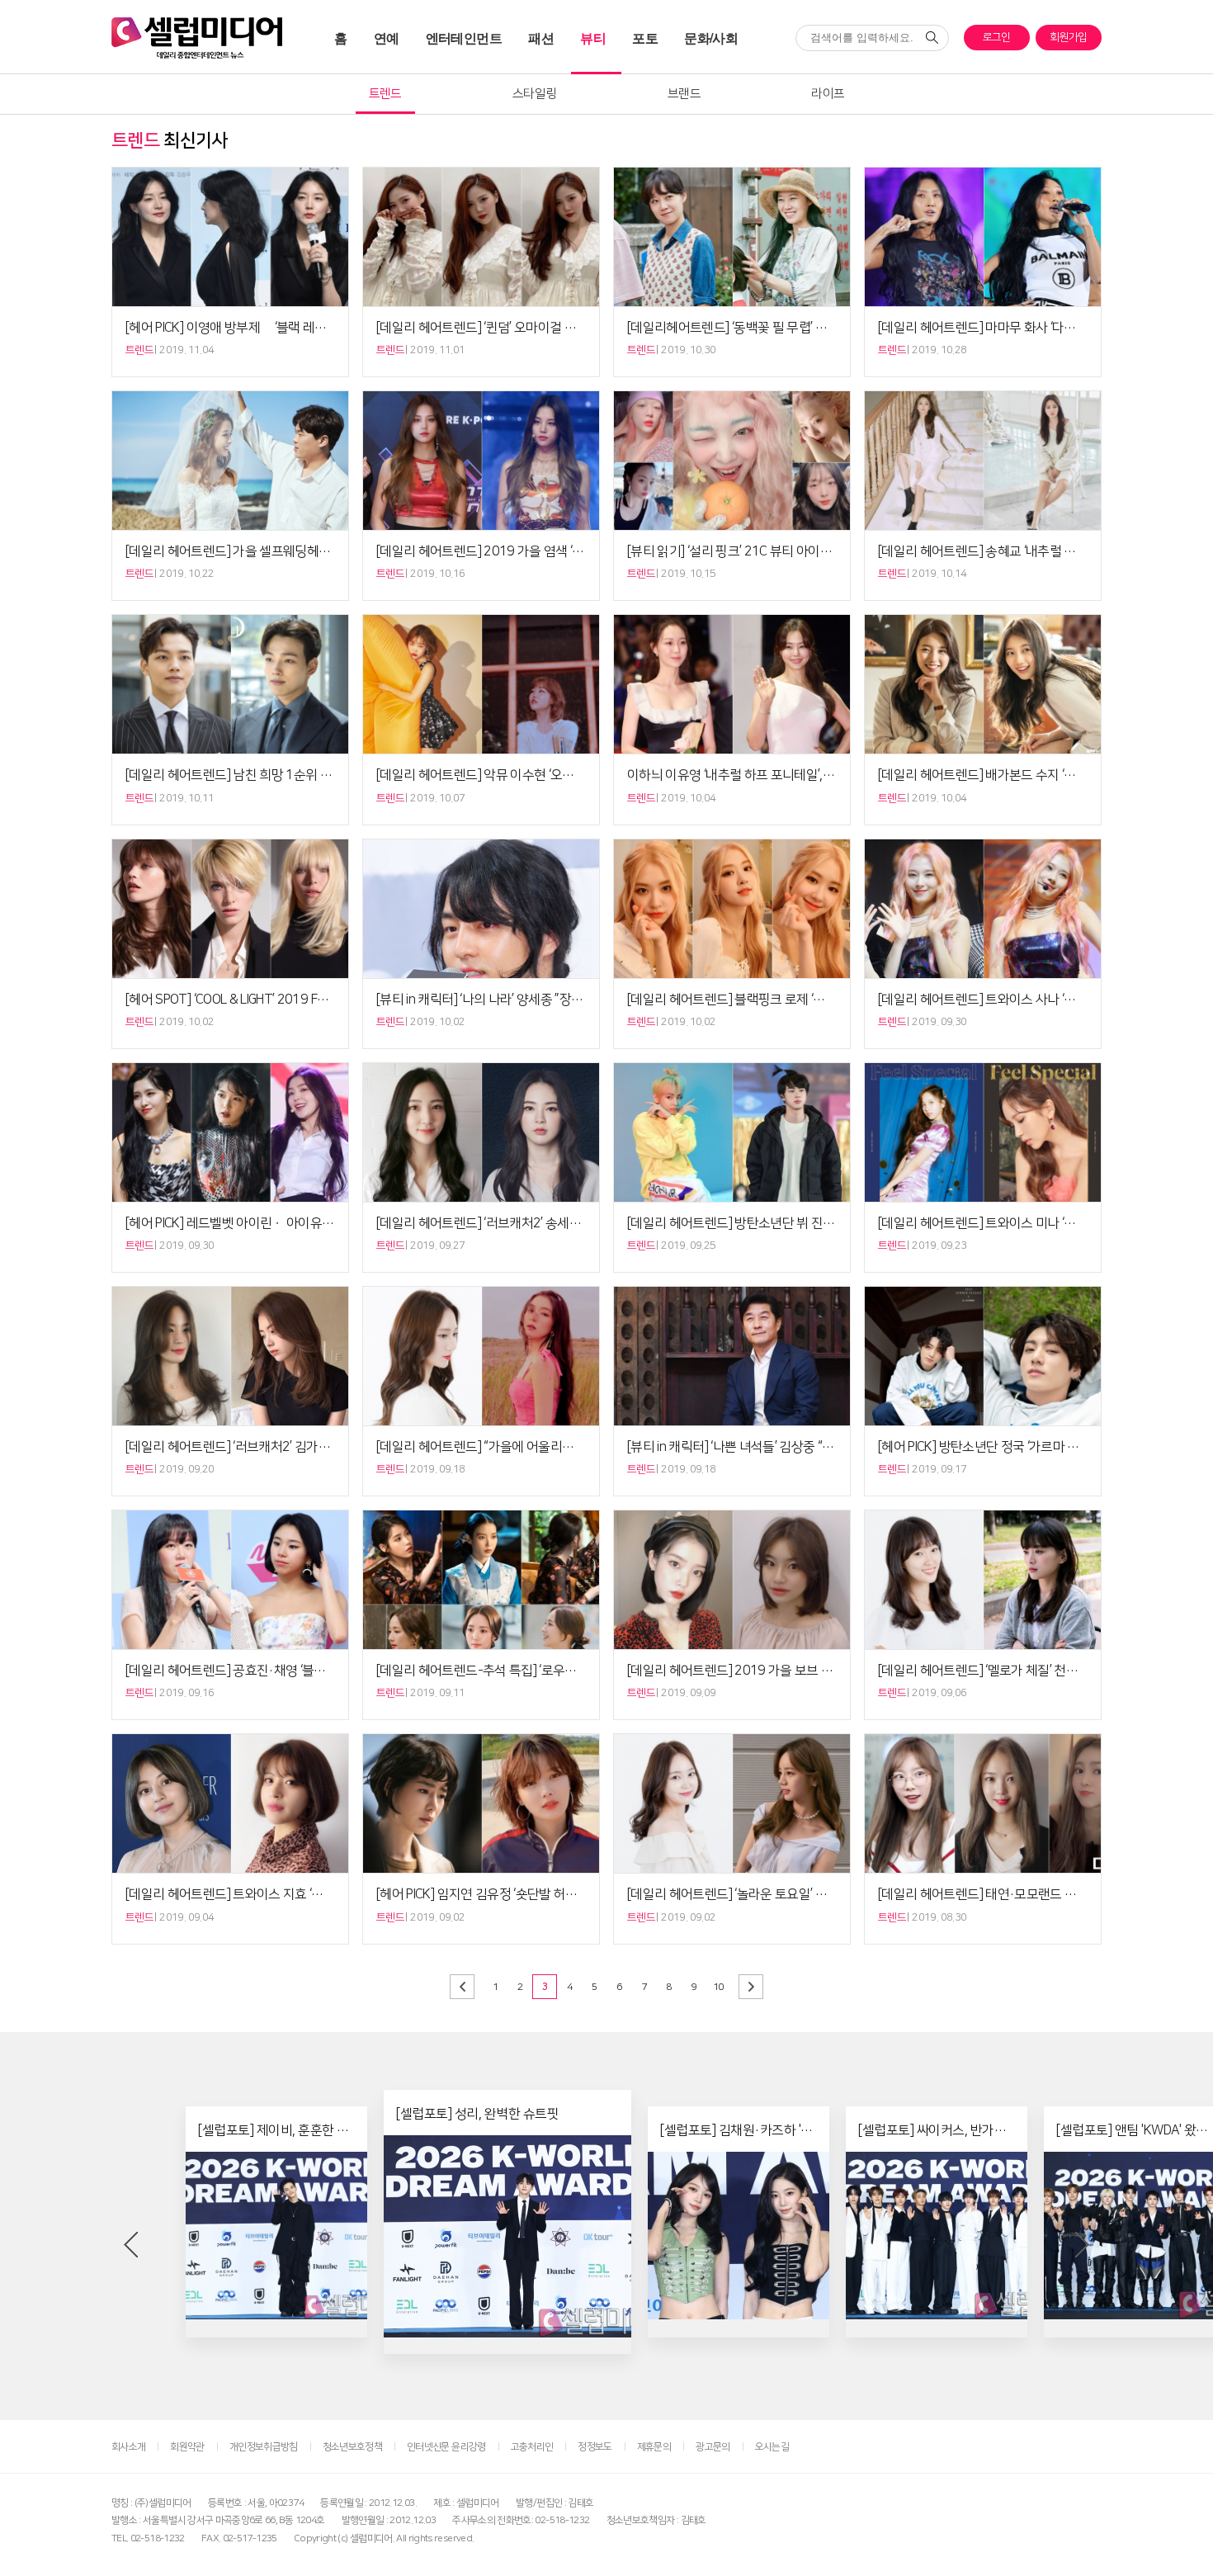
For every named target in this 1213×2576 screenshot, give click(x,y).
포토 (645, 38)
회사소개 (128, 2447)
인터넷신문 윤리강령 (446, 2447)
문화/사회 (711, 38)
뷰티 (593, 38)
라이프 (828, 94)
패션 (541, 38)
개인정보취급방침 (264, 2447)
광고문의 (713, 2447)
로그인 (997, 37)
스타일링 (534, 94)
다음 (751, 1987)
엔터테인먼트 (464, 38)
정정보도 (595, 2447)
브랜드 (684, 94)
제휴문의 (654, 2447)
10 (718, 1987)
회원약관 (187, 2447)
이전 (462, 1987)
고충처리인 (532, 2447)
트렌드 (385, 94)
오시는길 (772, 2447)
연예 (387, 38)
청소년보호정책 (352, 2447)
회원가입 (1068, 37)
